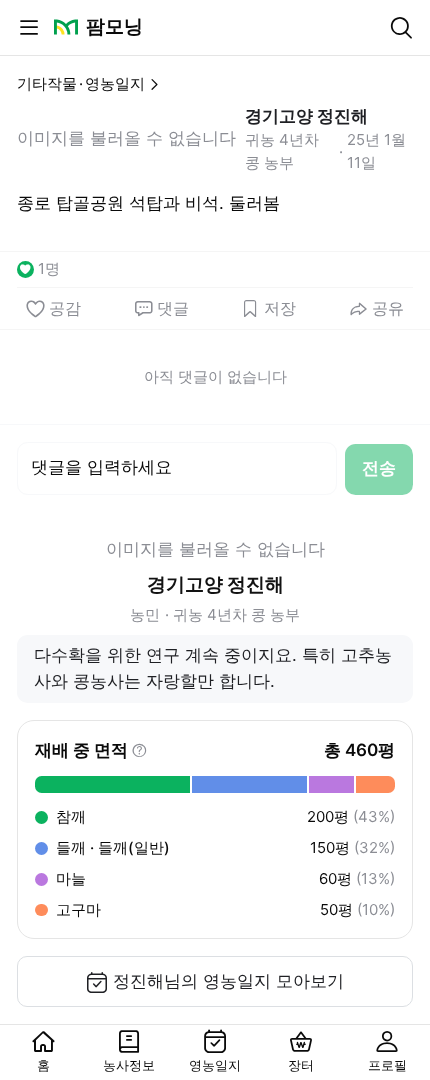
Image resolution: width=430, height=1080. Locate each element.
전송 (379, 468)
